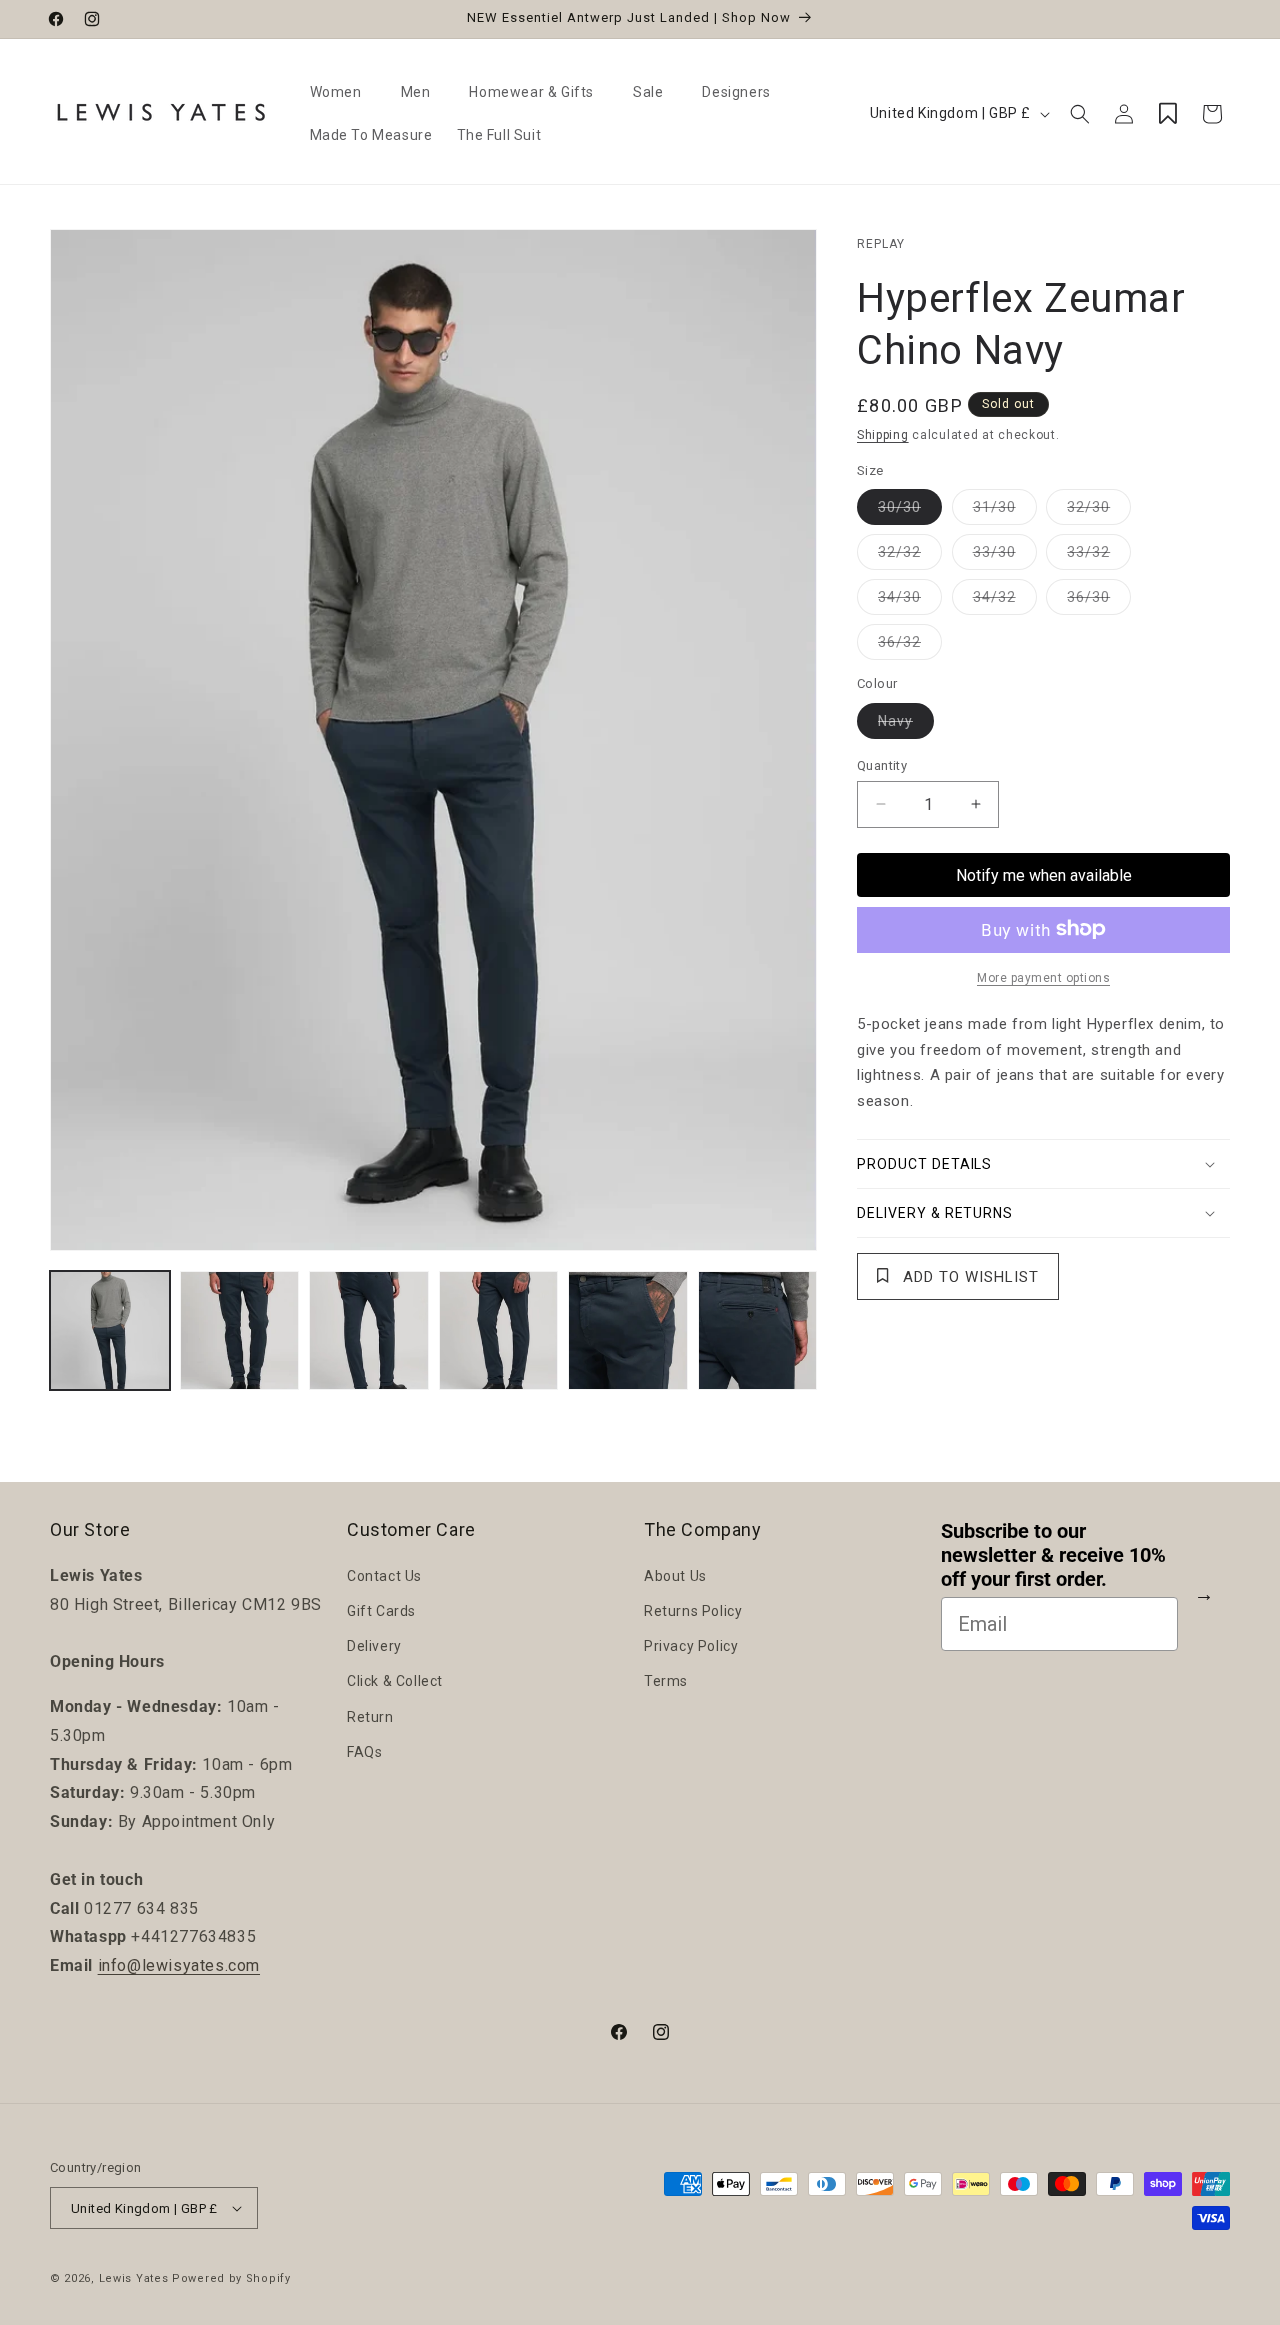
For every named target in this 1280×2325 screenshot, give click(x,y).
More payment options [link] (1043, 977)
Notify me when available (1044, 874)
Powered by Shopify (231, 2278)
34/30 (910, 600)
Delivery (374, 1646)
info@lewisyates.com (179, 1965)
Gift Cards (381, 1611)
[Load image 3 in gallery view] (369, 1331)
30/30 (910, 510)
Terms (666, 1681)
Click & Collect (395, 1681)
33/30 (1005, 555)
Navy (906, 724)
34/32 (1005, 600)
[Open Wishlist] (1168, 114)
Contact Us (384, 1576)
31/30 (1005, 510)
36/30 (1099, 600)
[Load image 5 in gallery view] (628, 1331)
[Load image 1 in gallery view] (110, 1331)
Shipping (883, 435)
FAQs (364, 1752)
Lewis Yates (134, 2278)
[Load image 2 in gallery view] (240, 1331)
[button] (343, 92)
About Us (675, 1576)
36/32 (910, 645)
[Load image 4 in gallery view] (499, 1331)
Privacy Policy (691, 1646)
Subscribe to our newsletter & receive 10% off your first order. (1053, 1555)
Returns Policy (693, 1611)
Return (370, 1716)
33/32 (1099, 555)
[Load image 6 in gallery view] (758, 1331)
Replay (881, 244)
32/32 (910, 555)
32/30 (1099, 510)
